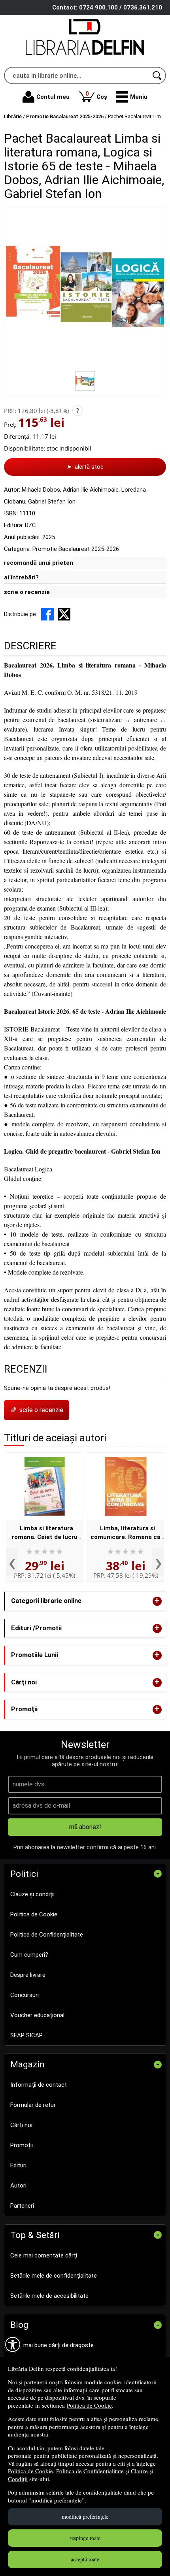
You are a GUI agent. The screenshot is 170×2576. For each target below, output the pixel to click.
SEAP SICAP (26, 2035)
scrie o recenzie (27, 592)
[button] (132, 97)
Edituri (18, 2165)
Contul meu (53, 97)
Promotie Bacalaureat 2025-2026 (76, 549)
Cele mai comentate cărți (44, 2255)
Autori (18, 2186)
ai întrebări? (21, 577)
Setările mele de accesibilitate (49, 2296)
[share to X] (64, 614)
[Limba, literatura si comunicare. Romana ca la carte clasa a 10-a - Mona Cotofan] (126, 1486)
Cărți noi (21, 2125)
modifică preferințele (85, 2517)
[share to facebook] (47, 614)
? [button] (78, 411)
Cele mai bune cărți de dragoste (52, 2345)
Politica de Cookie (89, 2405)
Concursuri (25, 1995)
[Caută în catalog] (157, 75)
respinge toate (85, 2538)
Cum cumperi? (29, 1955)
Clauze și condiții (32, 1894)
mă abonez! (85, 1827)
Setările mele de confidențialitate (54, 2276)
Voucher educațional (37, 2015)
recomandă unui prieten (39, 563)
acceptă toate (85, 2559)
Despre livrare (28, 1975)
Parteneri (22, 2206)
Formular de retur (33, 2105)
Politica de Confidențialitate (90, 2471)
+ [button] (157, 1601)
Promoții (22, 2145)
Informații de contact (39, 2085)
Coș (96, 95)
